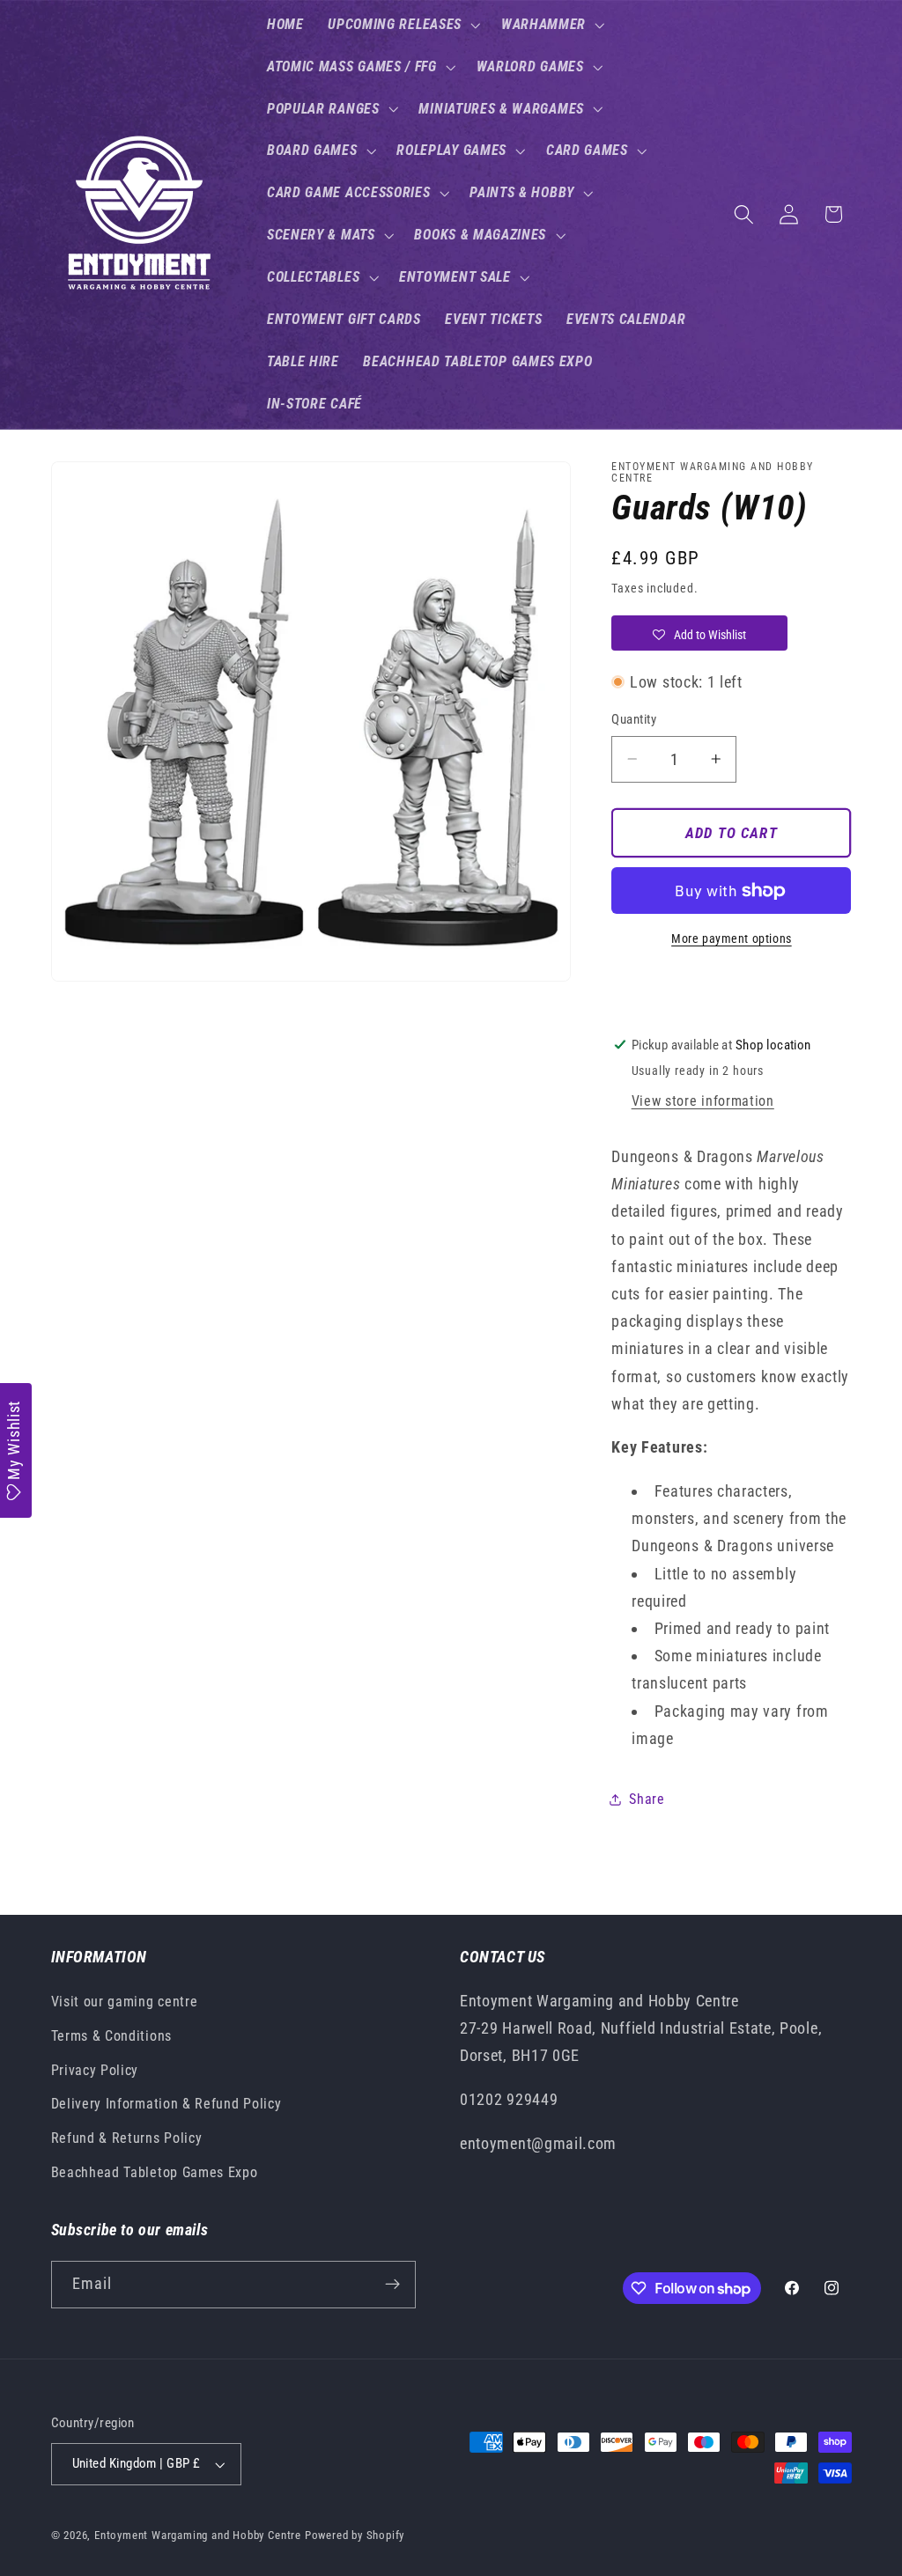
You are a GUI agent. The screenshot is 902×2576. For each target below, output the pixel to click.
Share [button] (647, 1799)
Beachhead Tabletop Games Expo (155, 2172)
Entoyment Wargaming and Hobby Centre (198, 2535)
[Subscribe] (392, 2285)
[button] (402, 25)
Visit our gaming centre (125, 2002)
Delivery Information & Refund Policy (166, 2104)
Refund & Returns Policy (127, 2138)
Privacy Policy (95, 2070)
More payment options (732, 938)
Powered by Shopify (355, 2535)
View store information (703, 1101)
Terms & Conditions (111, 2036)
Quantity (634, 719)
